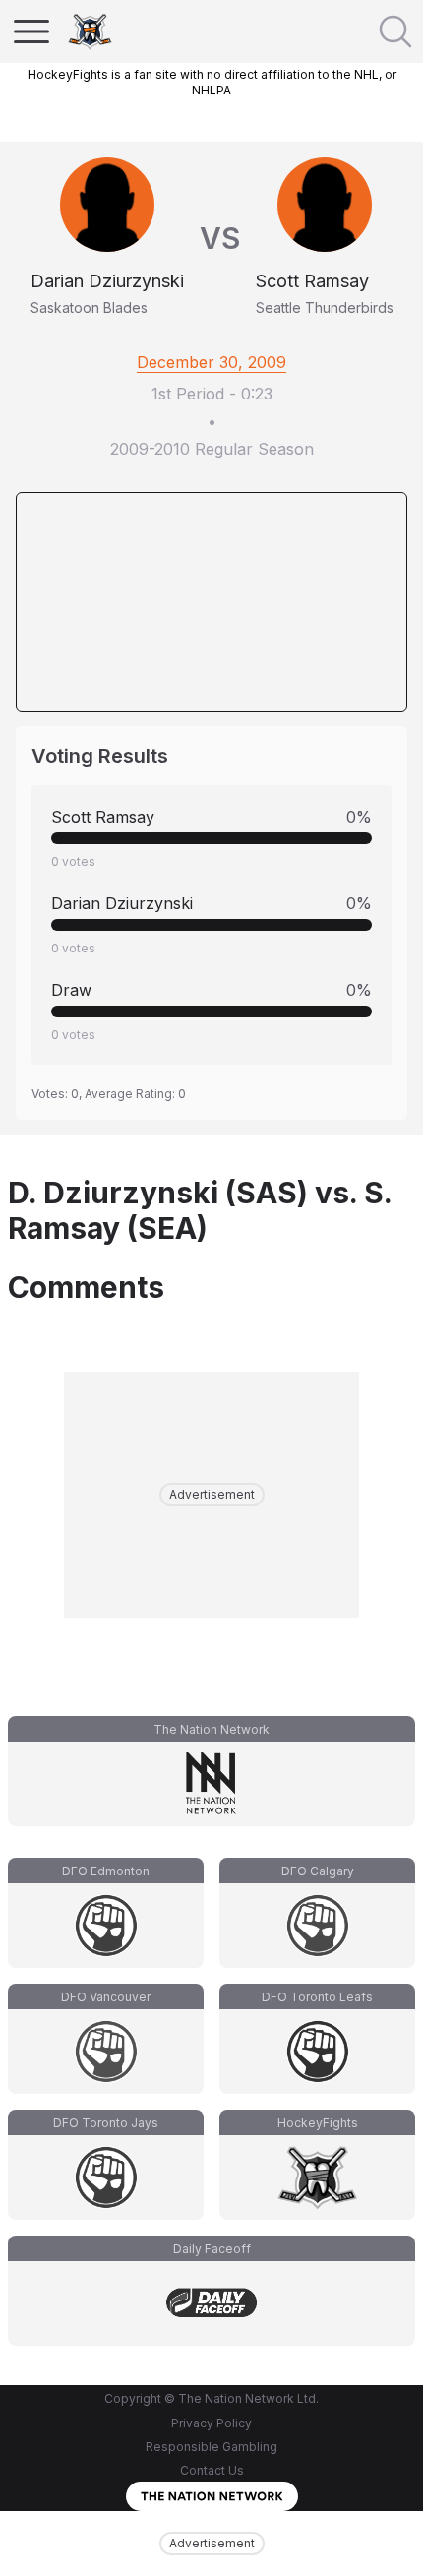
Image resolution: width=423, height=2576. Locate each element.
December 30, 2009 (211, 362)
